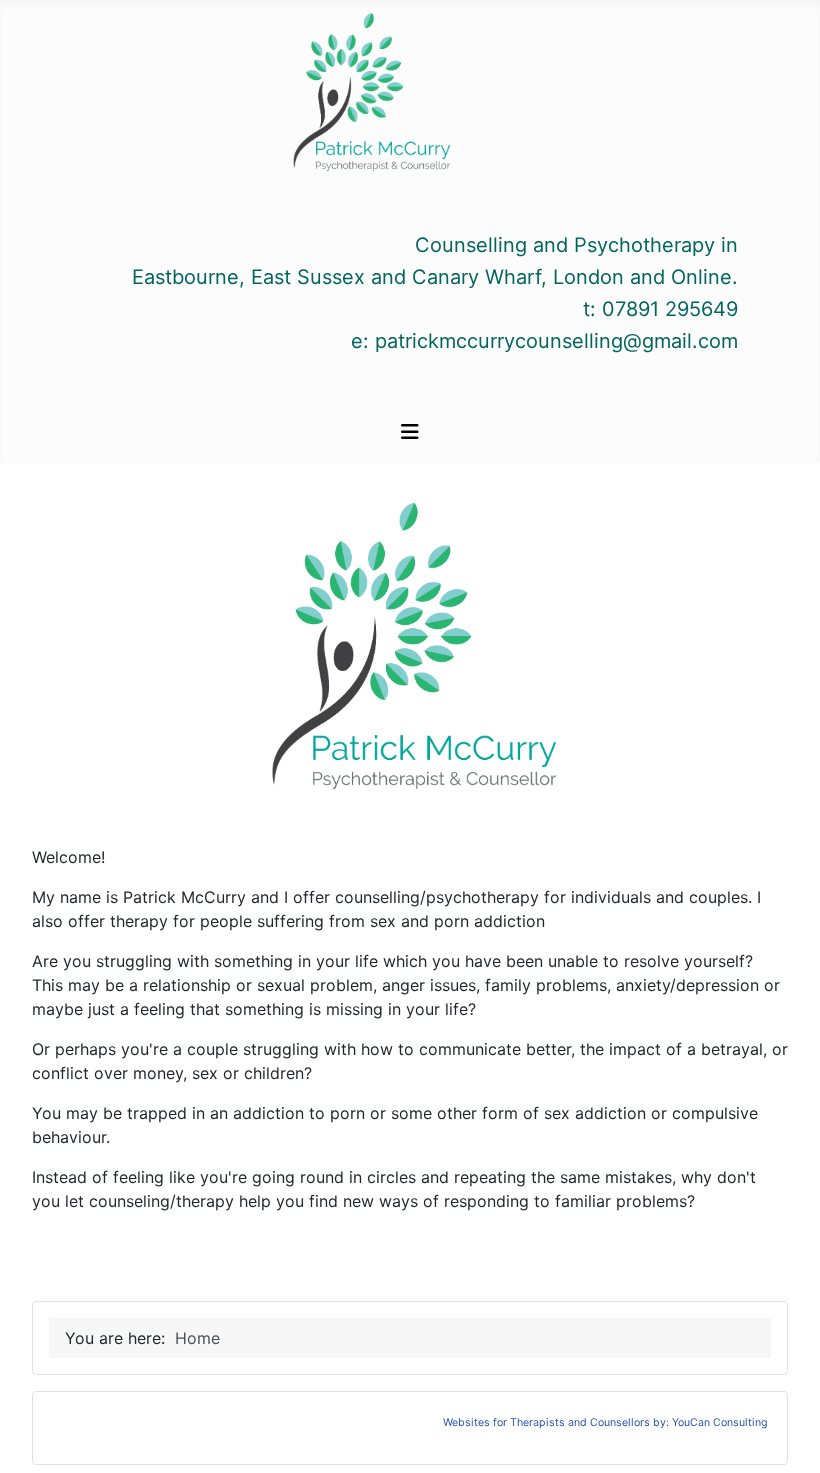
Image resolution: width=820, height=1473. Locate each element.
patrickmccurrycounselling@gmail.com (556, 341)
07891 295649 (670, 309)
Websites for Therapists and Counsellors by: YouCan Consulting (605, 1422)
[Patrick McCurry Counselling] (369, 96)
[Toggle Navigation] (410, 432)
